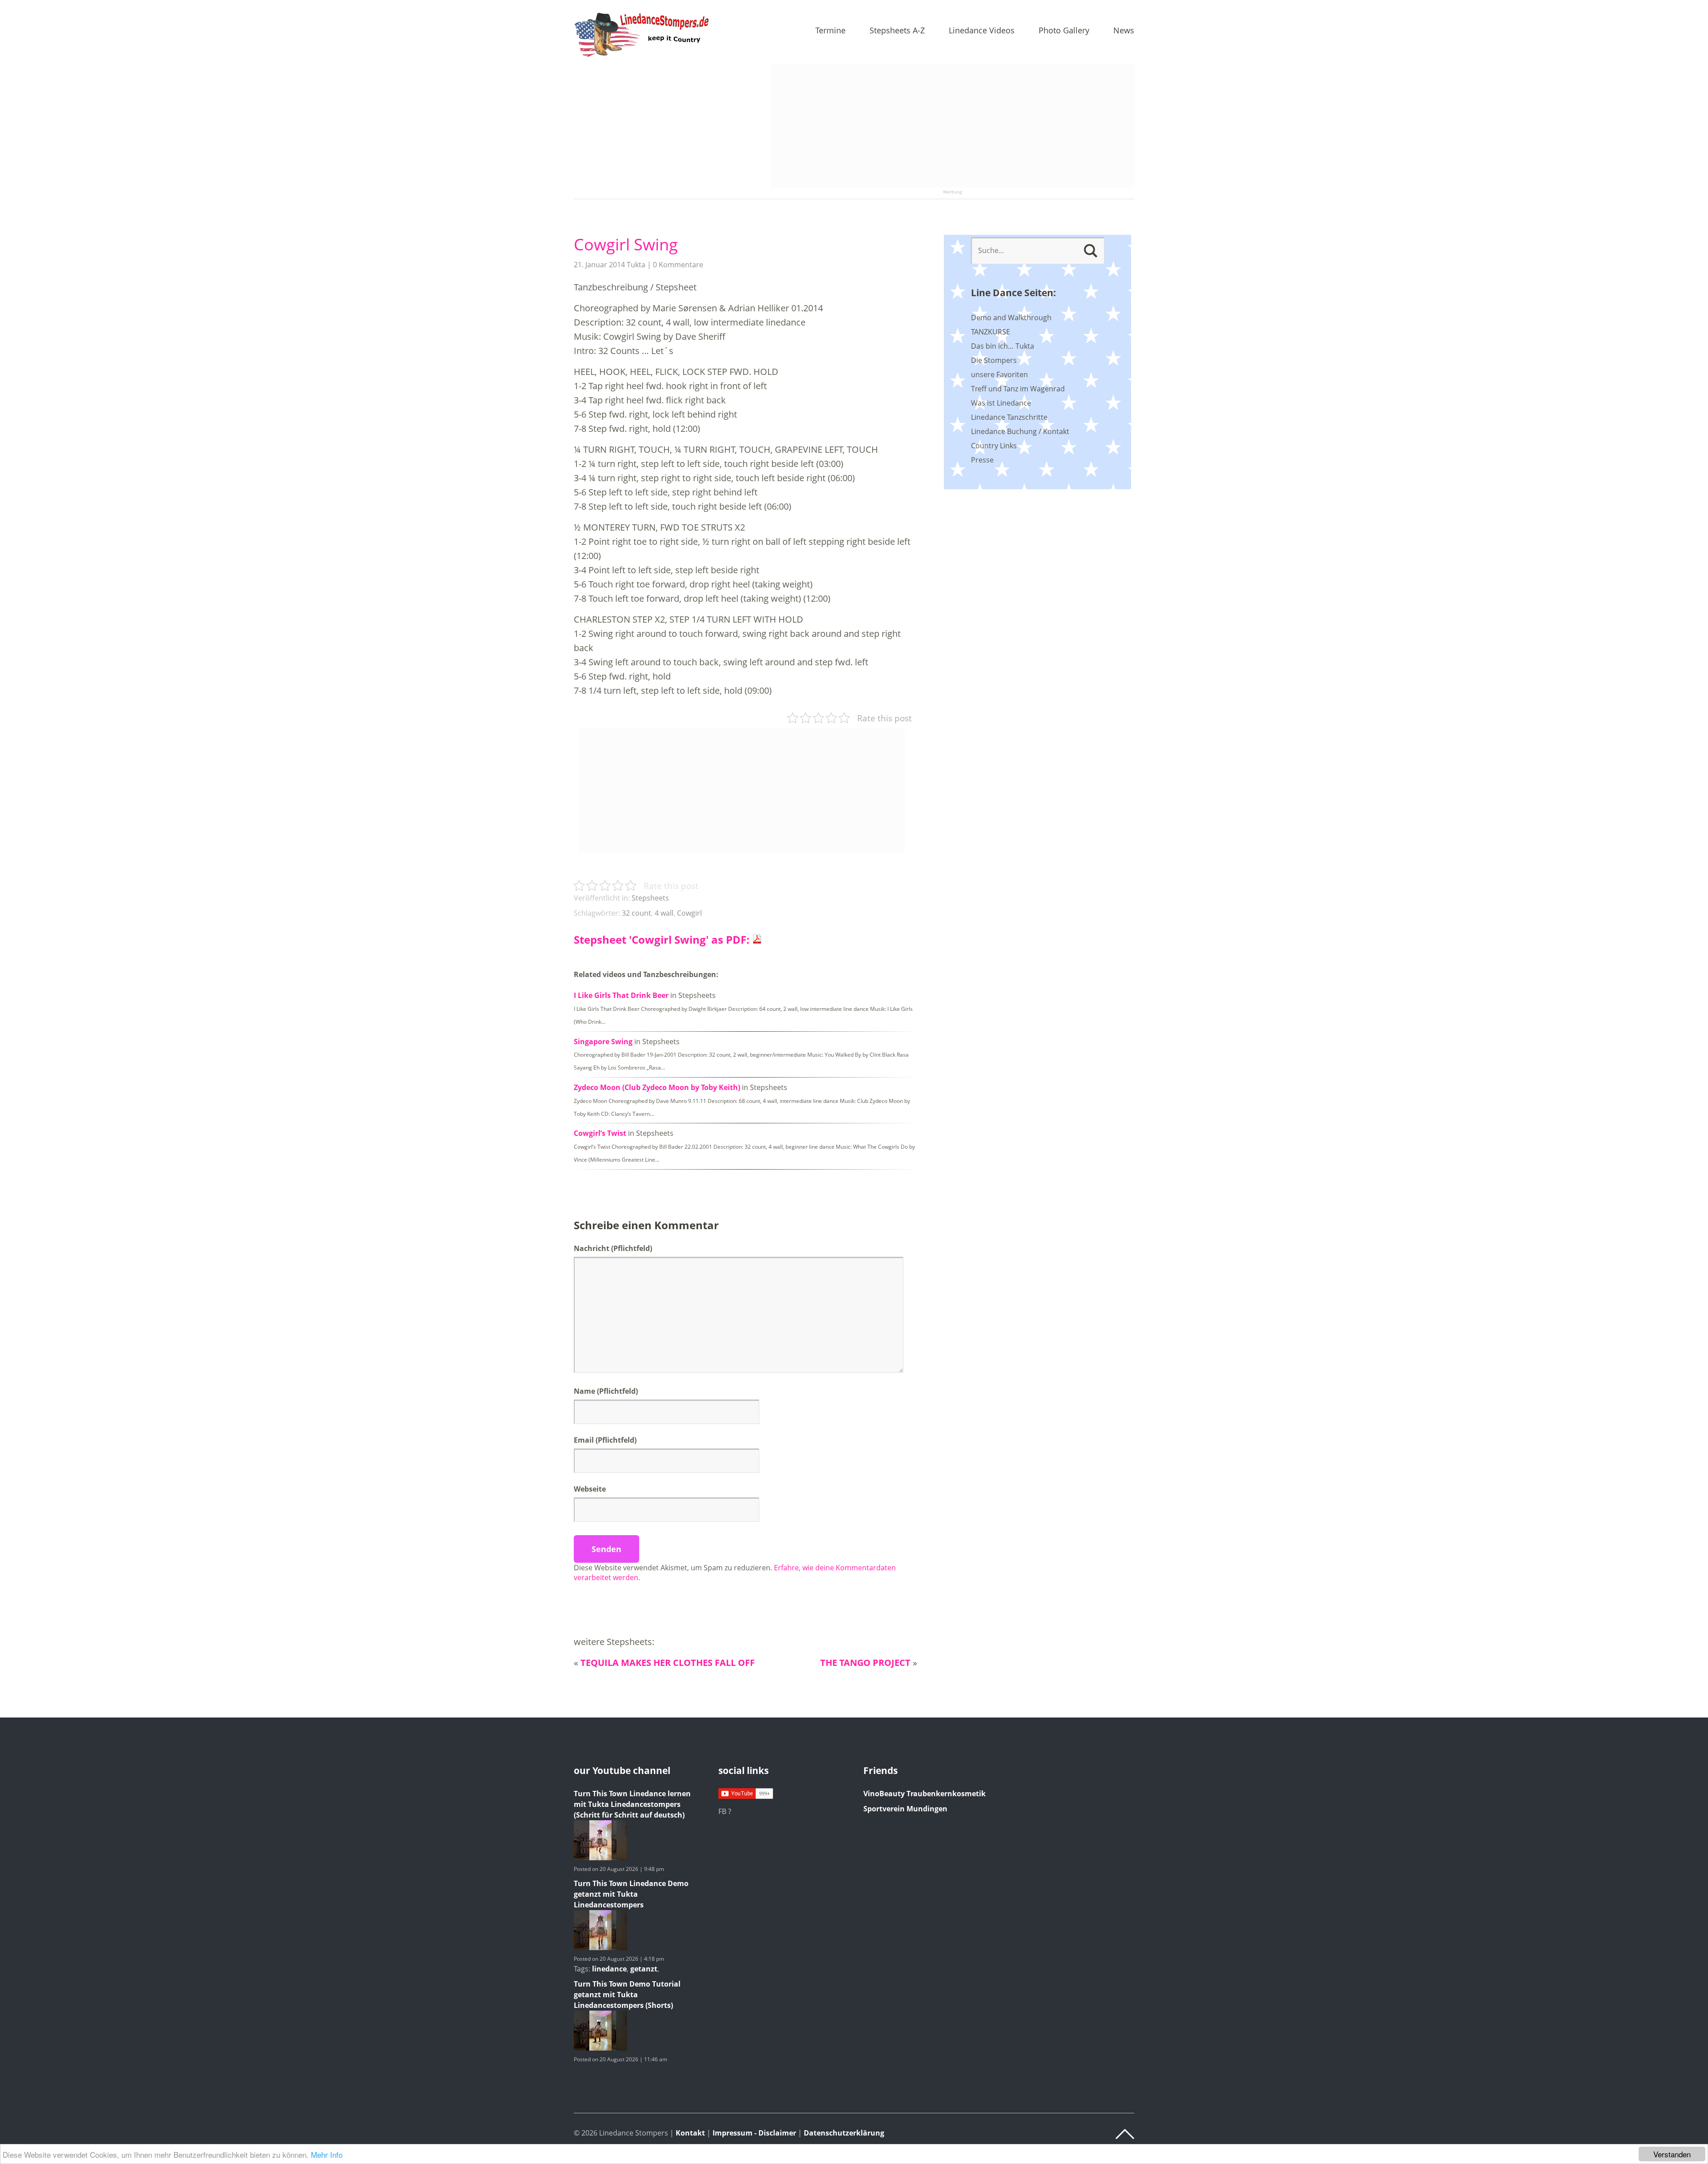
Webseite (590, 1489)
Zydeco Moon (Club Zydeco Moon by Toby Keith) (657, 1087)
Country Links (994, 446)
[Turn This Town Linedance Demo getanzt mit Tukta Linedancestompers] (600, 1947)
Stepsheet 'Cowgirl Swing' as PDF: (663, 939)
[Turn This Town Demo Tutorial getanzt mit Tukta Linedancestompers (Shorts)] (600, 2048)
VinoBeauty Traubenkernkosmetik (924, 1794)
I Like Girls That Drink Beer (621, 995)
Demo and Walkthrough (1011, 318)
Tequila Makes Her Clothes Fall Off (668, 1663)
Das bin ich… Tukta (1003, 346)
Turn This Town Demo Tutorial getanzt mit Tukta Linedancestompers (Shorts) (627, 1995)
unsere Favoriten (999, 374)
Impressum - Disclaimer (754, 2133)
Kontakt (690, 2133)
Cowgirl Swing (626, 244)
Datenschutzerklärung (844, 2133)
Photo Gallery (1064, 31)
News (1124, 31)
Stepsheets (650, 898)
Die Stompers (994, 360)
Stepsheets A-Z (897, 31)
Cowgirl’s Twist (600, 1133)
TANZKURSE (991, 332)
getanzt (644, 1969)
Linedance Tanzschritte (1009, 417)
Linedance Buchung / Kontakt (1020, 431)
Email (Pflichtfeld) (605, 1440)
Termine (830, 31)
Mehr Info (327, 2154)
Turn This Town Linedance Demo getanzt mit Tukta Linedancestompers (631, 1894)
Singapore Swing (603, 1042)
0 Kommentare (678, 265)
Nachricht (613, 1248)
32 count (636, 913)
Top (1125, 2134)
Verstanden (1672, 2154)
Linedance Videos (982, 31)
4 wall (664, 913)
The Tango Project (865, 1663)
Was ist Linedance (1001, 403)
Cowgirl (689, 913)
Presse (982, 460)
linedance (609, 1969)
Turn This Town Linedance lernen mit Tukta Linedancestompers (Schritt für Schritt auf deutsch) (632, 1804)
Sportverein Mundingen (905, 1809)
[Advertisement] (952, 125)
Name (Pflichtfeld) (606, 1391)
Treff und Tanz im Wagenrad (1018, 389)
